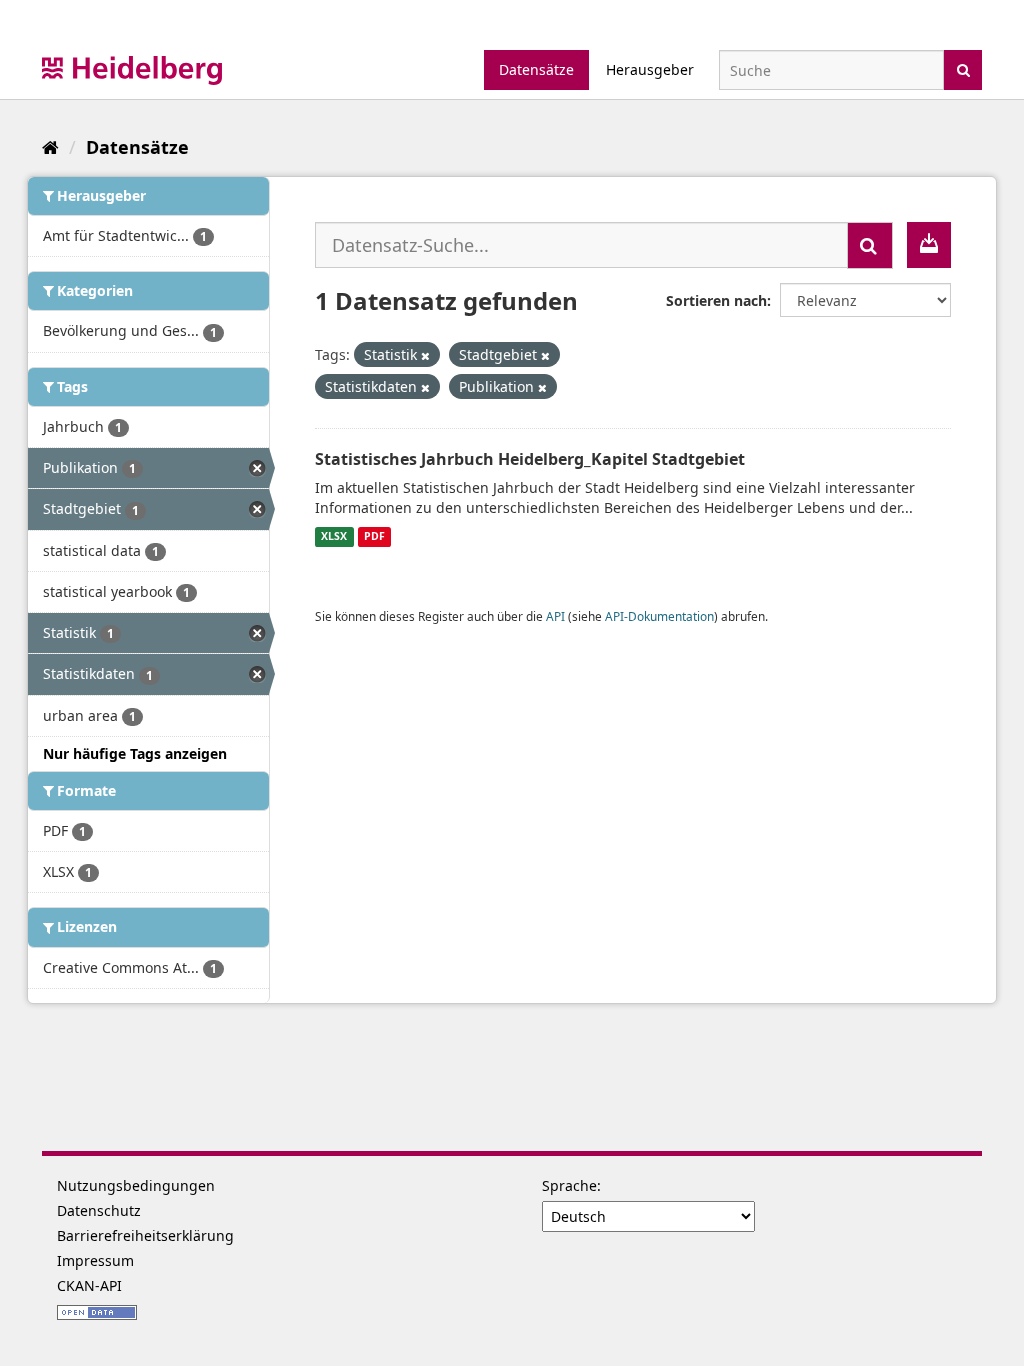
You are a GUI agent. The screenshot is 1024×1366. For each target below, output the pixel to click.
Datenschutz (99, 1210)
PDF (374, 537)
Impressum (95, 1260)
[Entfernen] (425, 355)
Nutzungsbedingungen (136, 1185)
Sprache (569, 1185)
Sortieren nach (716, 300)
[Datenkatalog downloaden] (929, 245)
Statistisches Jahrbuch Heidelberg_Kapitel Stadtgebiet (530, 459)
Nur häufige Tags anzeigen (135, 753)
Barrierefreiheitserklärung (145, 1235)
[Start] (50, 147)
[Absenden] (963, 68)
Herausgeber (650, 69)
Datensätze (536, 69)
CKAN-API (89, 1285)
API (555, 616)
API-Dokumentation (659, 616)
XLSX (334, 537)
